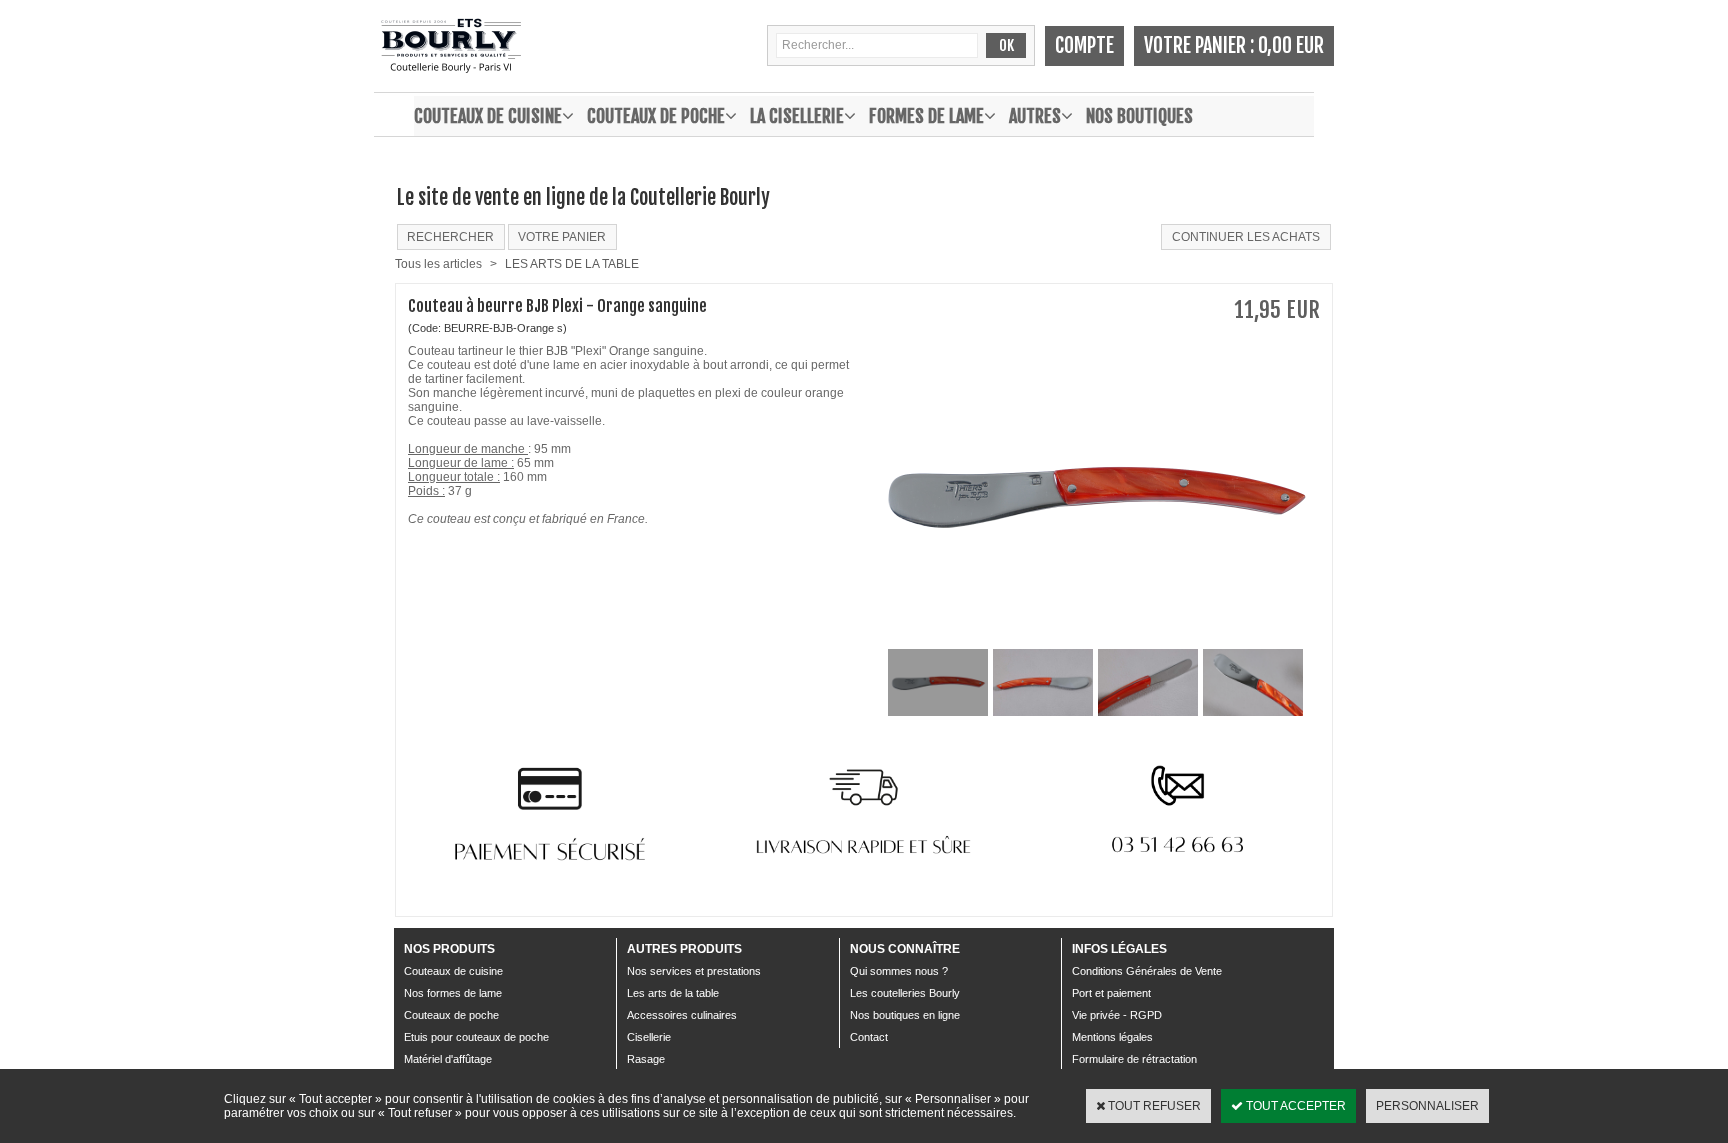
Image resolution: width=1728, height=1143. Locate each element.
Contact (869, 1037)
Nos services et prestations (694, 971)
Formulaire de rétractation (1134, 1059)
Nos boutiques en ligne (905, 1015)
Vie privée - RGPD (1117, 1015)
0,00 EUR (1291, 45)
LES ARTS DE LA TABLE (572, 264)
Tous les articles (438, 264)
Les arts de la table (673, 993)
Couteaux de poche (656, 116)
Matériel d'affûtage (448, 1059)
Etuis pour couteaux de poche (476, 1037)
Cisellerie (649, 1037)
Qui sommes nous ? (899, 971)
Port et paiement (1111, 993)
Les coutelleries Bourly (905, 993)
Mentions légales (1112, 1037)
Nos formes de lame (453, 993)
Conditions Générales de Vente (1147, 971)
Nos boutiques (1139, 116)
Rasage (646, 1059)
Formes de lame (926, 116)
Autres (1035, 116)
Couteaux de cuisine (488, 116)
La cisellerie (797, 116)
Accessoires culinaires (682, 1015)
